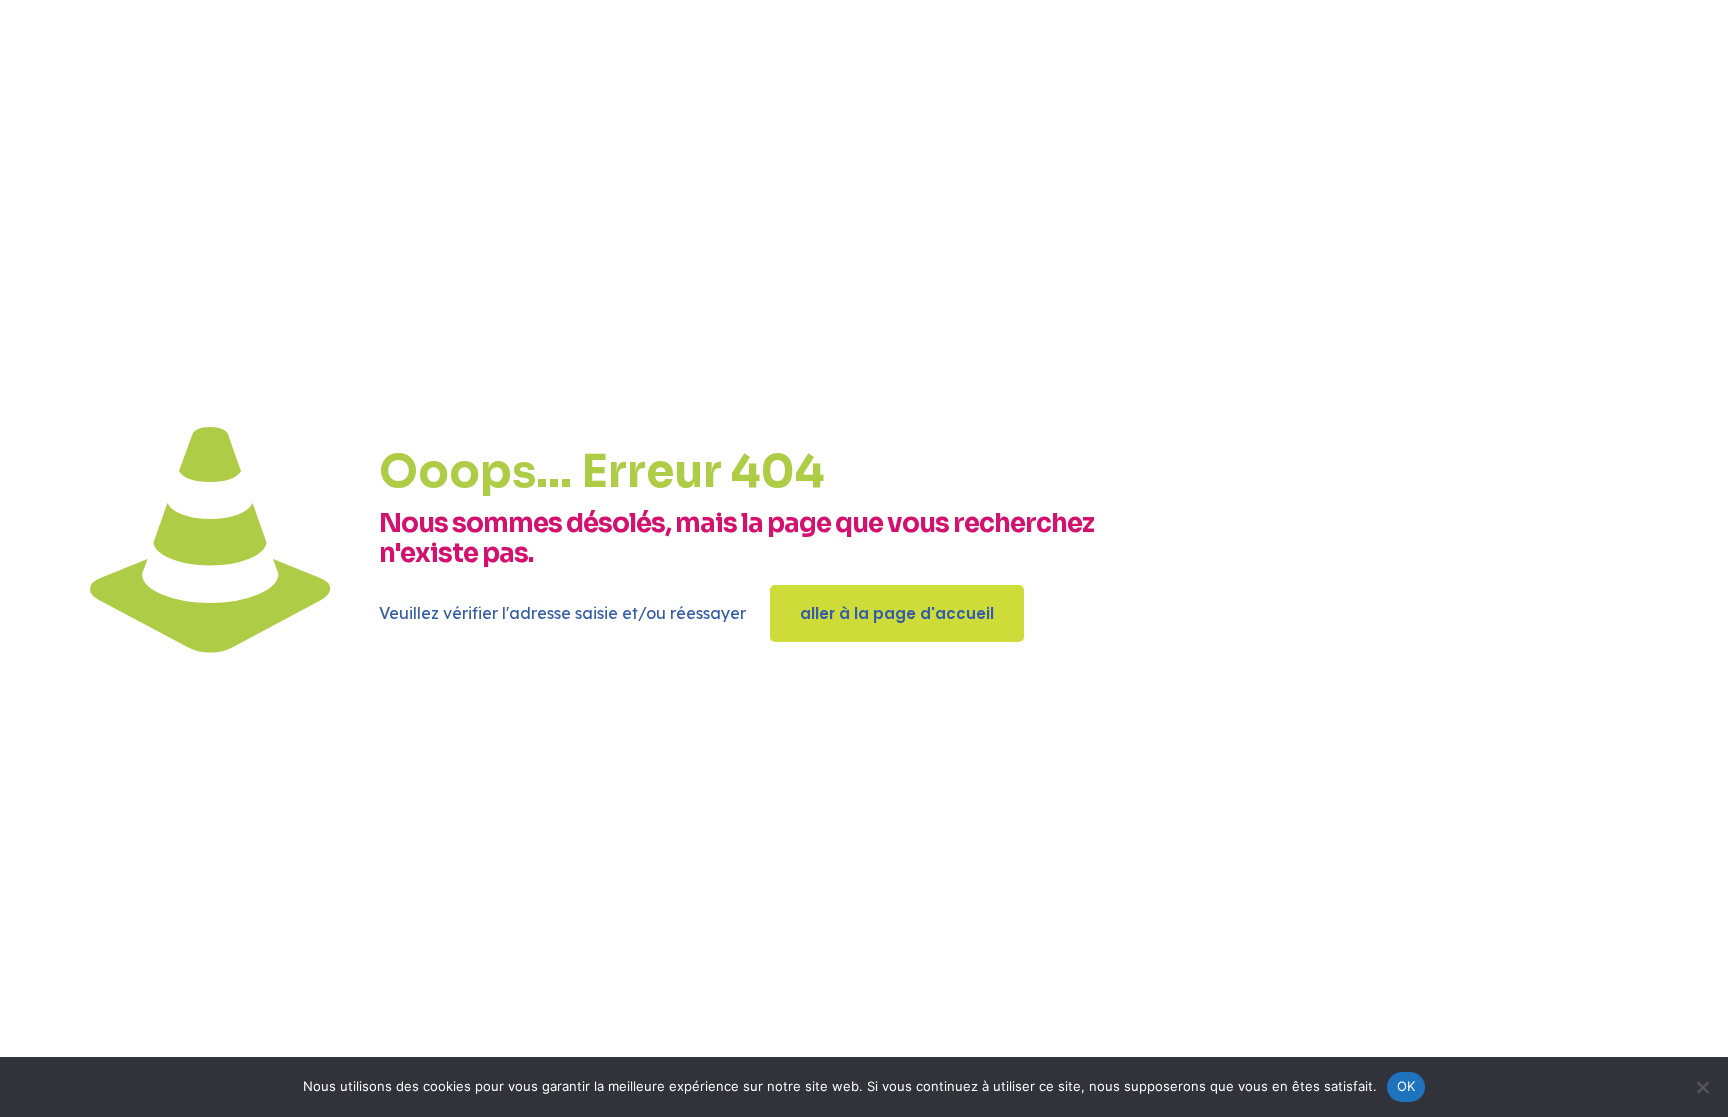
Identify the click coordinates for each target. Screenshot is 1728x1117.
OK (1406, 1086)
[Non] (1703, 1087)
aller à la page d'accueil (897, 613)
